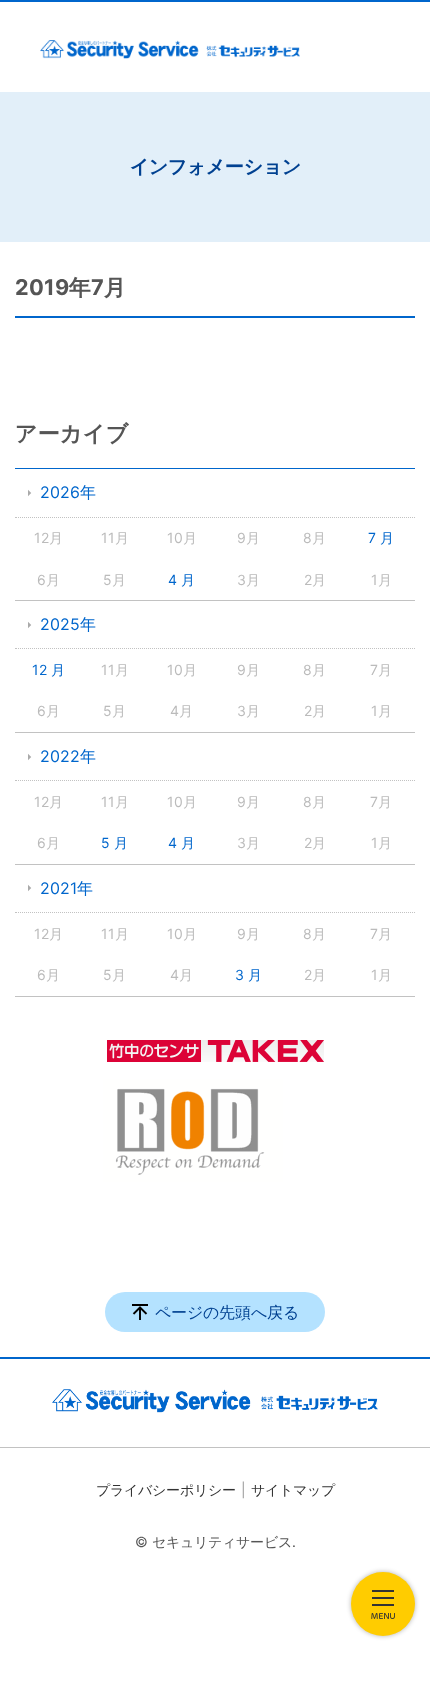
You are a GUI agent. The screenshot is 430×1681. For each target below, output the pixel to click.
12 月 (48, 669)
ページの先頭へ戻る (227, 1312)
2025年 (68, 624)
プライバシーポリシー (166, 1489)
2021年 (66, 888)
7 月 (381, 537)
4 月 (181, 579)
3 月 (248, 974)
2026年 (68, 492)
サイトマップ (293, 1489)
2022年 (68, 756)
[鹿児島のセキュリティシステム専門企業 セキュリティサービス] (170, 47)
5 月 (114, 842)
